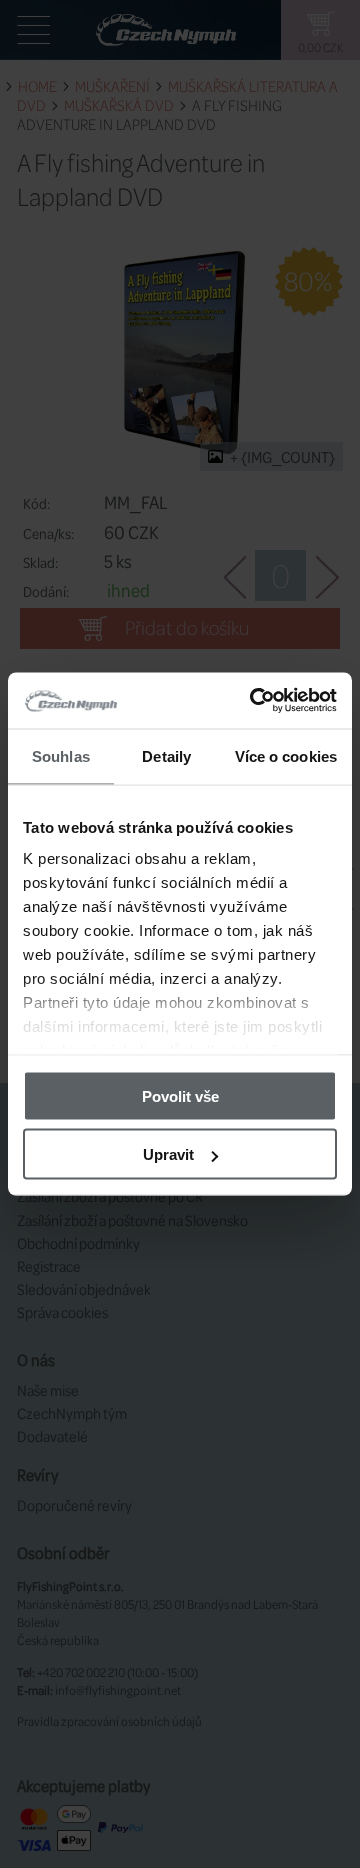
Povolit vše (180, 1095)
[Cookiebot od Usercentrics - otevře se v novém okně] (254, 701)
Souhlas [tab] (61, 755)
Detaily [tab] (166, 755)
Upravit (168, 1154)
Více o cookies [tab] (286, 755)
